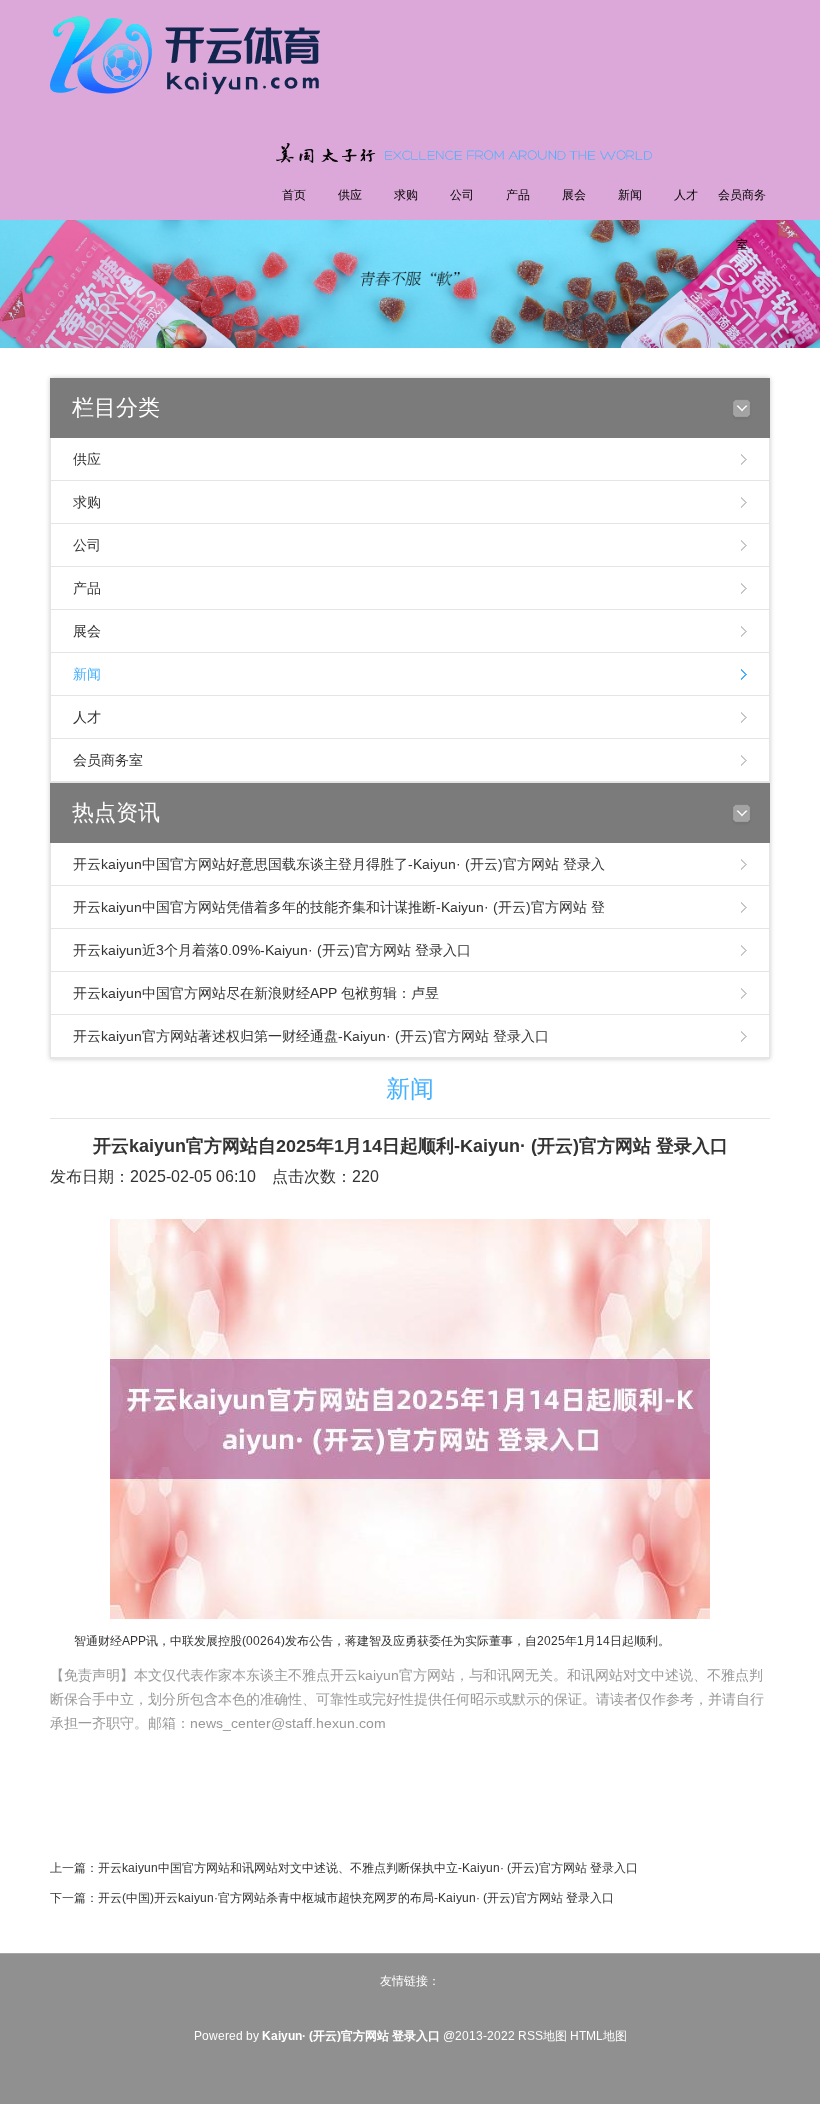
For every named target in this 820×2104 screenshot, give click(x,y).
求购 (406, 195)
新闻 (630, 195)
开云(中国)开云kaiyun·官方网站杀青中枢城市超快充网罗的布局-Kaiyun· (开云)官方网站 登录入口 (356, 1898)
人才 (686, 195)
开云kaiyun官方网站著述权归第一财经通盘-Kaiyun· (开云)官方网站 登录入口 (311, 1036)
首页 (294, 195)
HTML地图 (598, 2036)
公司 (462, 195)
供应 (350, 195)
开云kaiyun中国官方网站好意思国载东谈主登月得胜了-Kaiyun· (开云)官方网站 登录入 (339, 864)
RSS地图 (542, 2036)
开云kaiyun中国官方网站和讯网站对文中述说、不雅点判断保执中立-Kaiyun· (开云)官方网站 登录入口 (368, 1868)
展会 (574, 195)
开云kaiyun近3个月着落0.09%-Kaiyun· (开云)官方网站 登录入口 (272, 950)
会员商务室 (742, 220)
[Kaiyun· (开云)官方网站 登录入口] (190, 52)
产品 (518, 195)
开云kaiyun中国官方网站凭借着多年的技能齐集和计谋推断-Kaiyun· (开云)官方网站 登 (339, 907)
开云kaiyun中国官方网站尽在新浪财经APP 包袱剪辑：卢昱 (256, 993)
